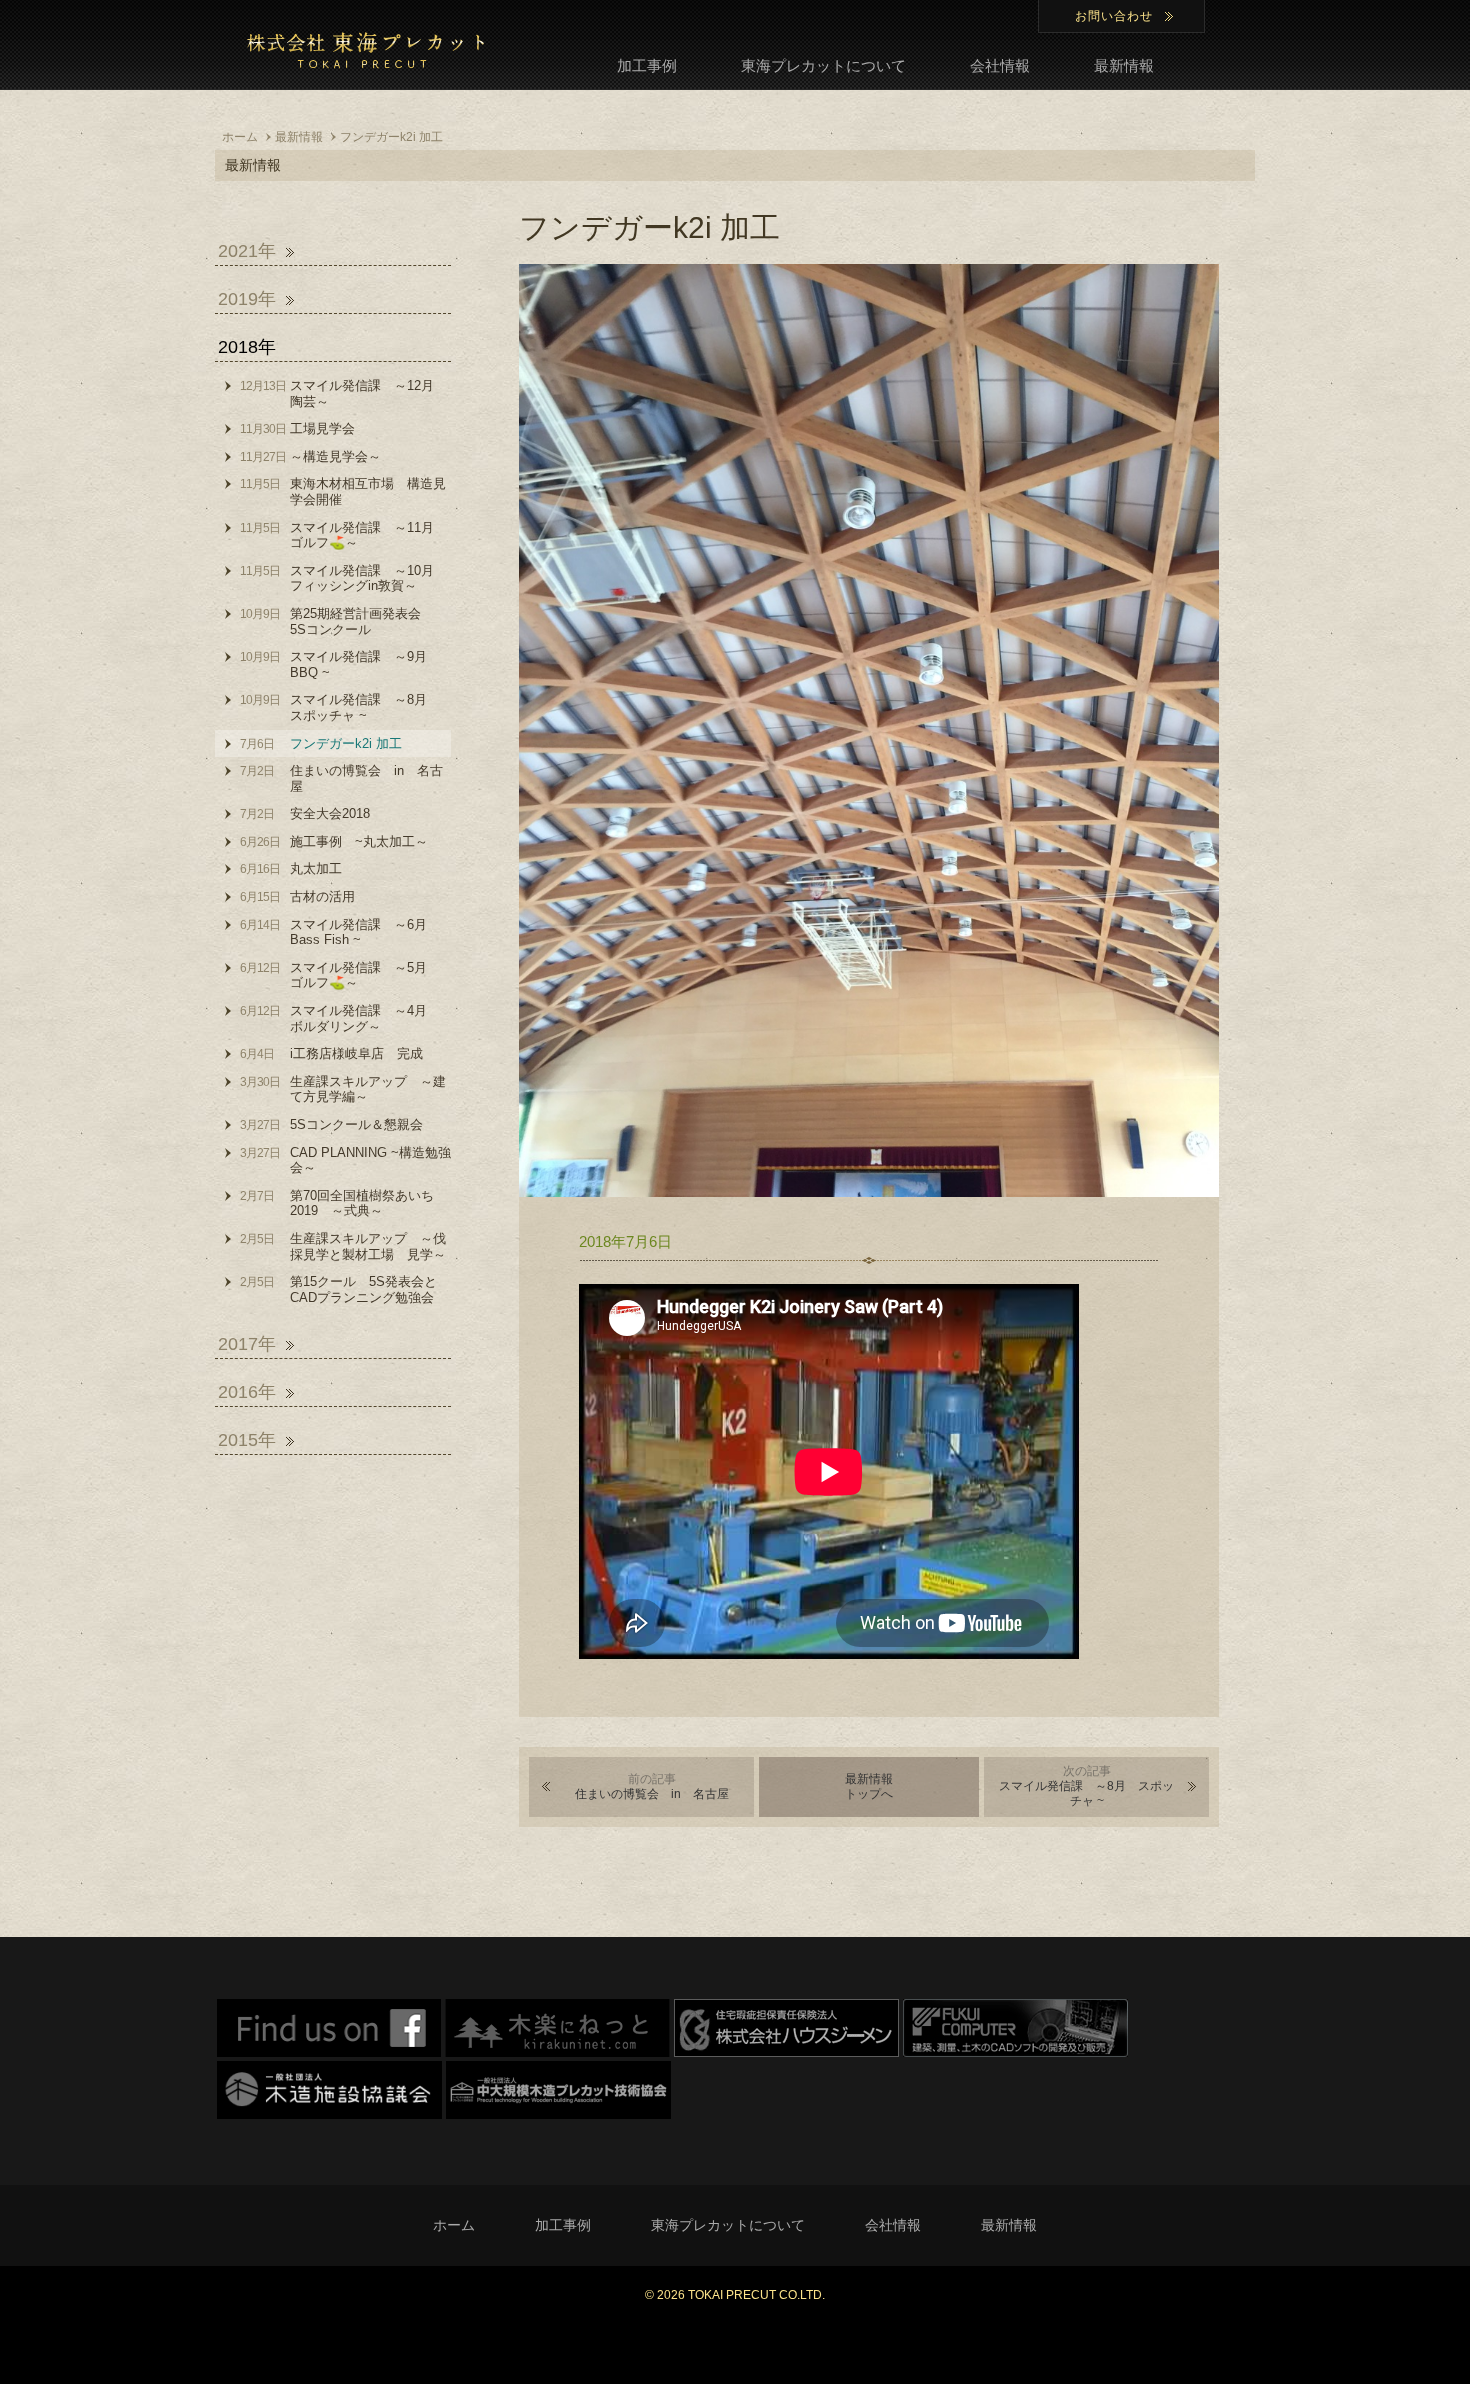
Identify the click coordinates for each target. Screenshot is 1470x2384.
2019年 (247, 299)
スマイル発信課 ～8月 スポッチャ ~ (1086, 1786)
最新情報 (1124, 65)
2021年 (247, 251)
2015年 (247, 1440)
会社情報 (1000, 65)
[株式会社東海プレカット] (365, 50)
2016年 (247, 1392)
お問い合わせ (1114, 16)
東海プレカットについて (823, 65)
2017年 (247, 1344)
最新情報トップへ (869, 1786)
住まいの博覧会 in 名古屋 (652, 1786)
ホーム (454, 2225)
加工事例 (647, 65)
